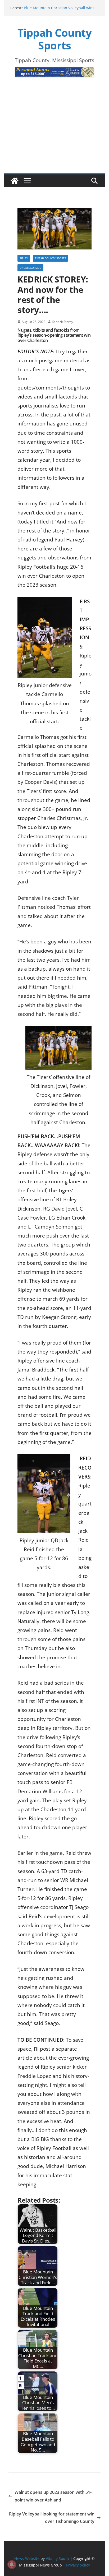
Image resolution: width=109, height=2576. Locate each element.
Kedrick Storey (62, 322)
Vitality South (57, 2558)
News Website (27, 2558)
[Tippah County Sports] (15, 181)
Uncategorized (30, 268)
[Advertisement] (54, 134)
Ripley (24, 258)
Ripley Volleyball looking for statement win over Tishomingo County (52, 2518)
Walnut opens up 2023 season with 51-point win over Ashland (53, 2496)
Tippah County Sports (55, 39)
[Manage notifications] (12, 2564)
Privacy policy (78, 2565)
